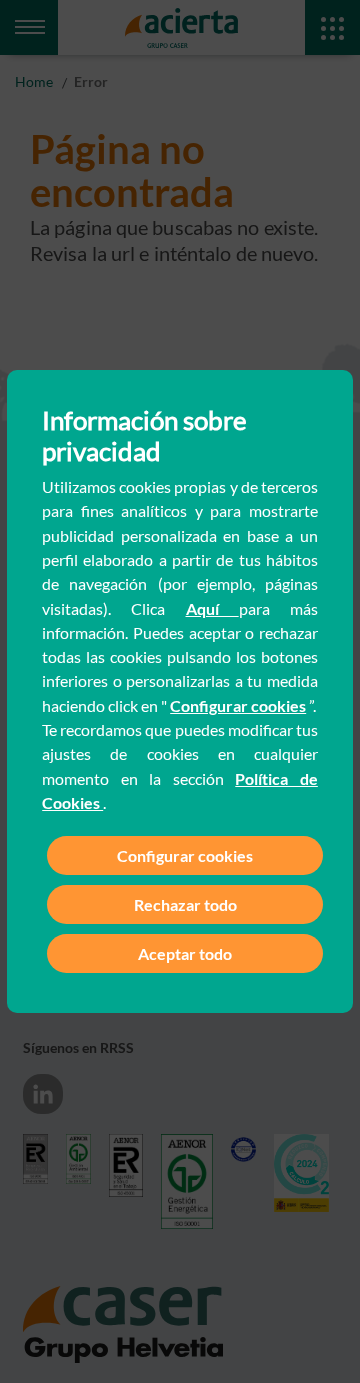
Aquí (212, 608)
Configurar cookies (238, 705)
